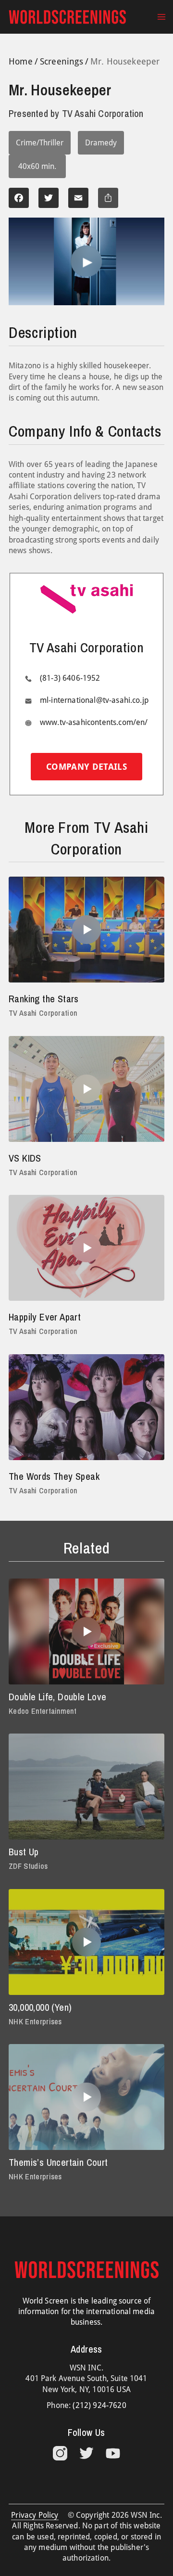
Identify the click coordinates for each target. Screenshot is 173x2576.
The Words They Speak (54, 1476)
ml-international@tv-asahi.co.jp (94, 700)
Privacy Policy (35, 2515)
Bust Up (24, 1852)
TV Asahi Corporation (43, 1013)
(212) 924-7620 (99, 2405)
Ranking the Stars (44, 999)
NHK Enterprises (35, 2021)
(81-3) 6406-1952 (70, 678)
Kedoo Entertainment (43, 1711)
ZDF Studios (28, 1866)
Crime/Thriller (40, 143)
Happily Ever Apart (45, 1317)
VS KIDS (25, 1158)
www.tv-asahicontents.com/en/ (94, 722)
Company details (86, 767)
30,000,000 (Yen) (40, 2007)
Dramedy (101, 143)
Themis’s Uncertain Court (58, 2162)
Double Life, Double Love (58, 1697)
